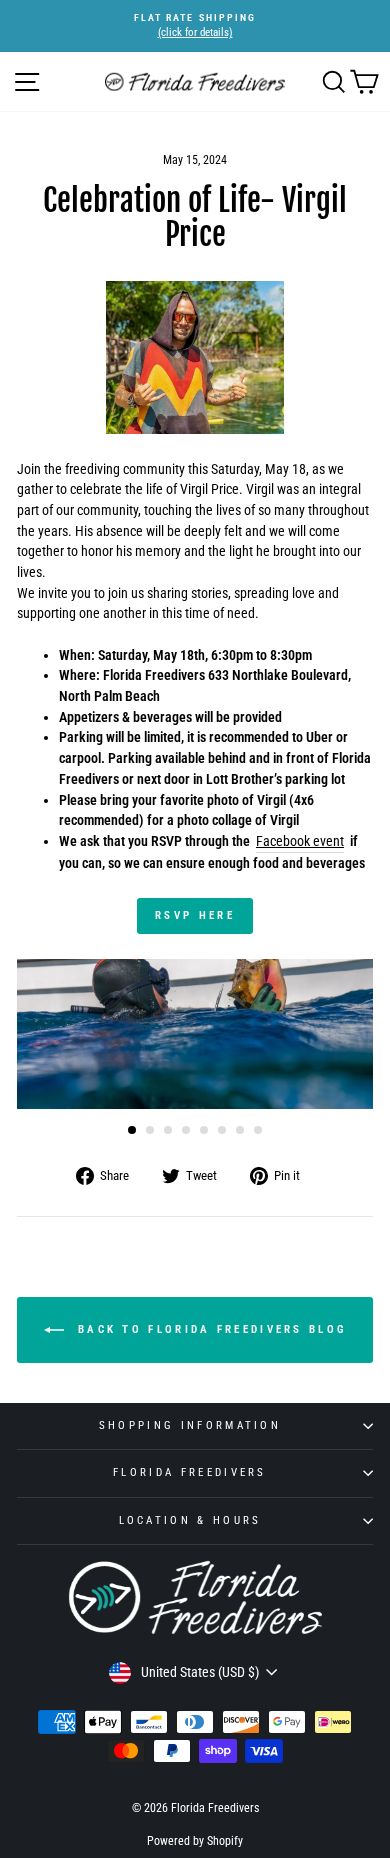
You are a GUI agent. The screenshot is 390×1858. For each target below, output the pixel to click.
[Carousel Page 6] (222, 1130)
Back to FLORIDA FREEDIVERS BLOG (209, 1328)
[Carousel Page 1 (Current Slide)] (132, 1130)
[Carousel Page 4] (186, 1130)
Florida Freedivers (190, 1472)
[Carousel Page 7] (240, 1130)
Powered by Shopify (195, 1841)
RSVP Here (195, 915)
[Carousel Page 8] (258, 1130)
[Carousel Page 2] (150, 1130)
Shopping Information (190, 1425)
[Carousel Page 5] (204, 1130)
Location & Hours (190, 1520)
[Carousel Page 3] (168, 1130)
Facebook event (300, 841)
